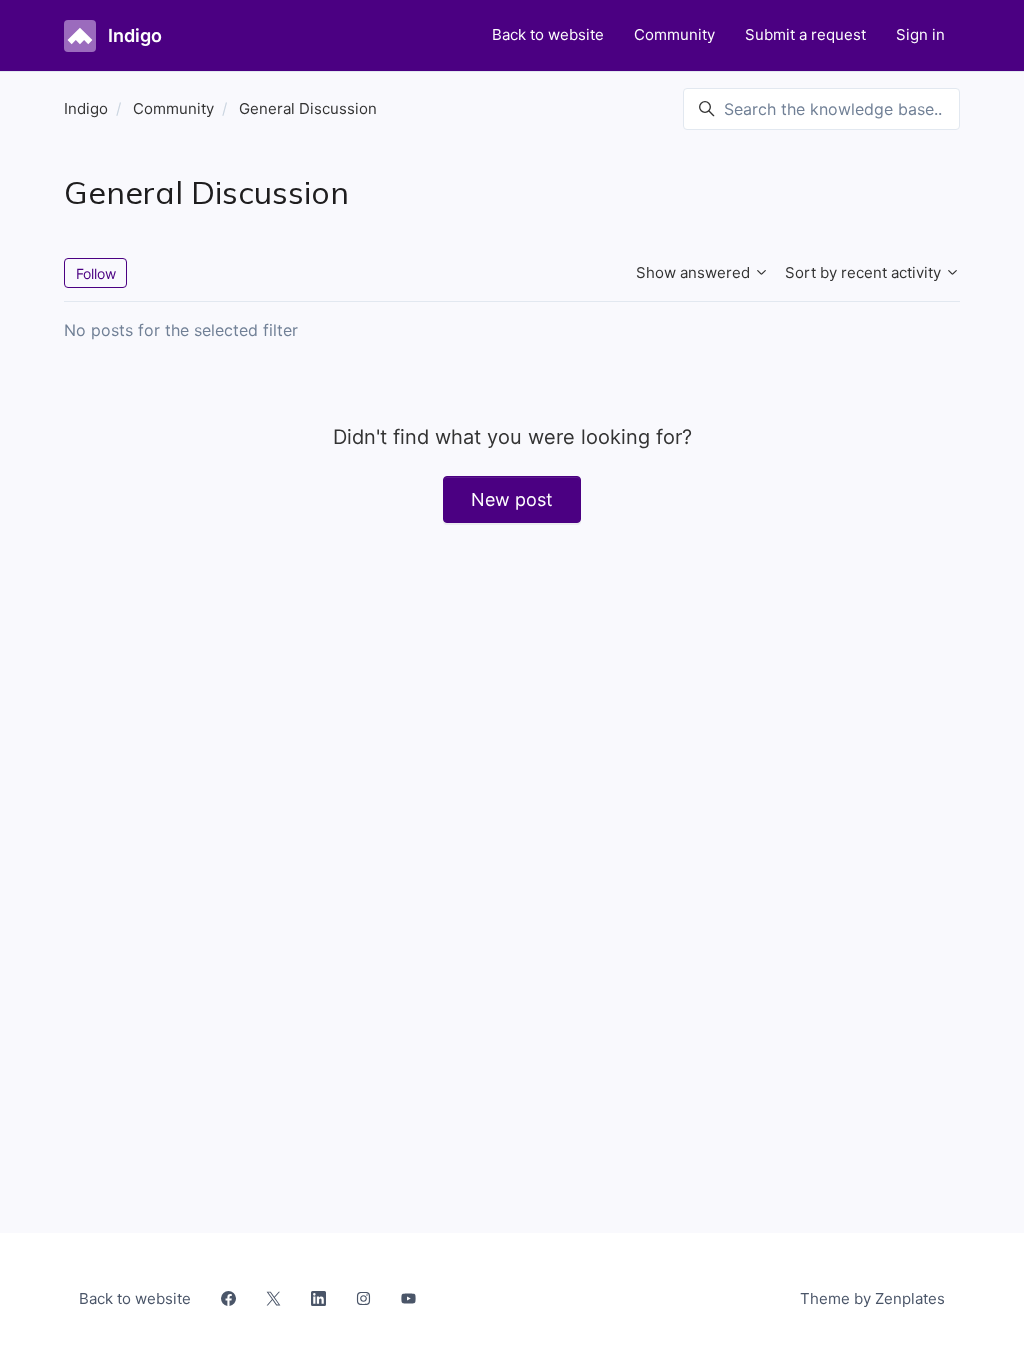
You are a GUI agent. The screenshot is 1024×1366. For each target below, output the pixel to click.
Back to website (548, 34)
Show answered (695, 272)
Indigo (86, 108)
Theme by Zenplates (872, 1298)
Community (674, 34)
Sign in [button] (920, 34)
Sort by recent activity (865, 272)
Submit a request (805, 34)
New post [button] (512, 499)
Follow (96, 273)
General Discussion (308, 108)
